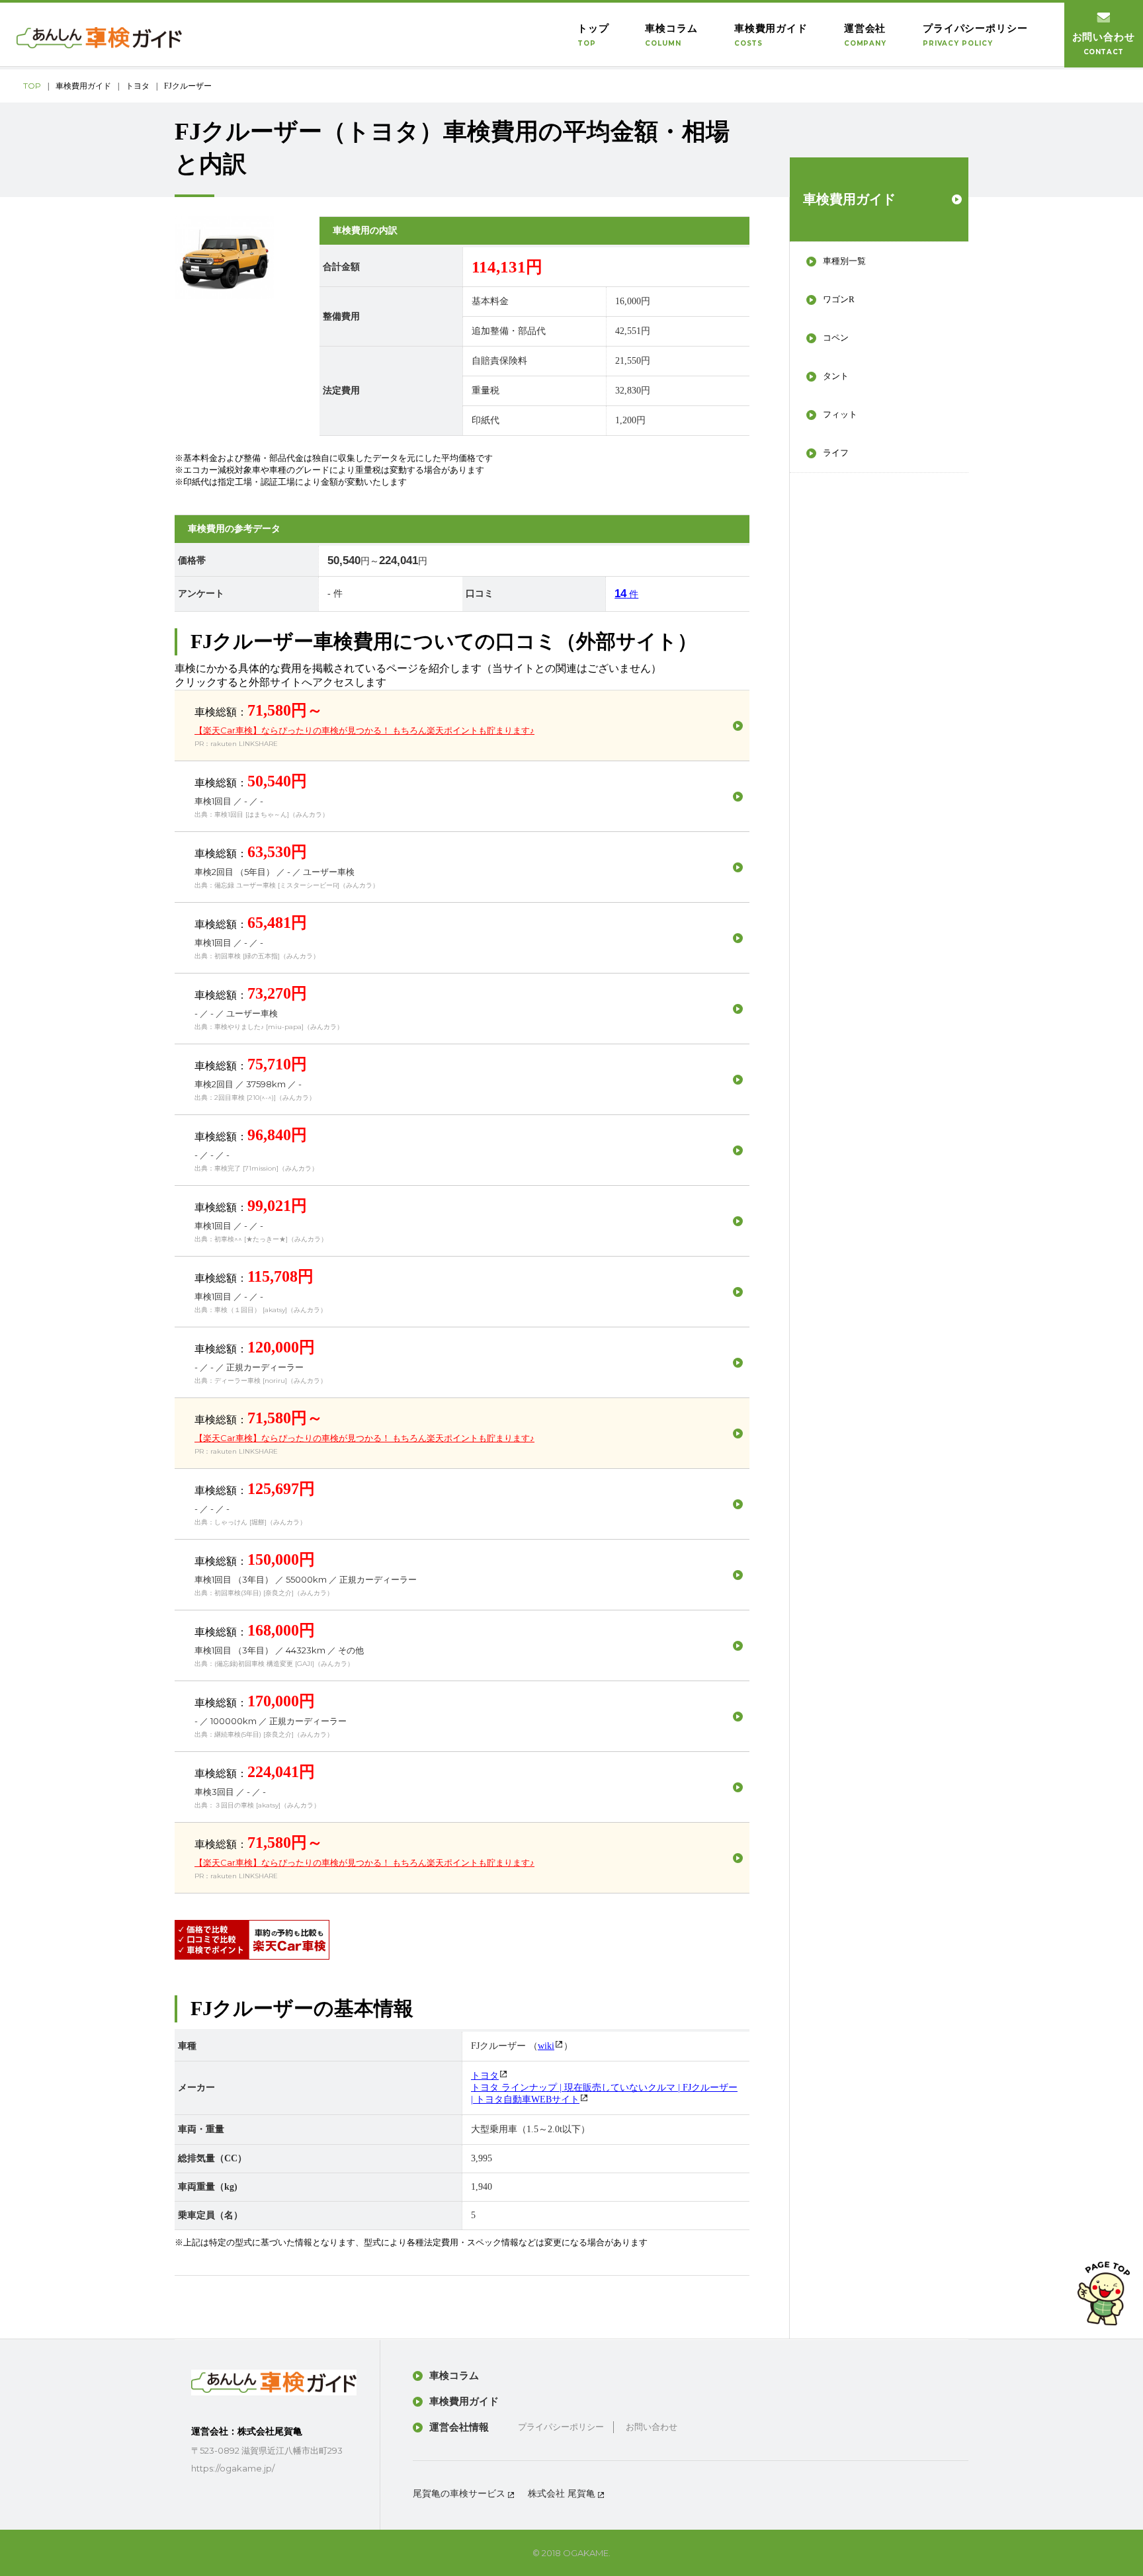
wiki (546, 2046)
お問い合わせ (652, 2427)
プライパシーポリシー (561, 2427)
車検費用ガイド (83, 86)
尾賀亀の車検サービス (459, 2494)
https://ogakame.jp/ (233, 2468)
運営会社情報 (459, 2427)
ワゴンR (839, 299)
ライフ (836, 453)
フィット (840, 414)
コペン (836, 338)
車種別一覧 (844, 261)
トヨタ (138, 86)
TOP (32, 86)
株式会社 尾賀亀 (562, 2494)
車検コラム (454, 2376)
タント (836, 376)
